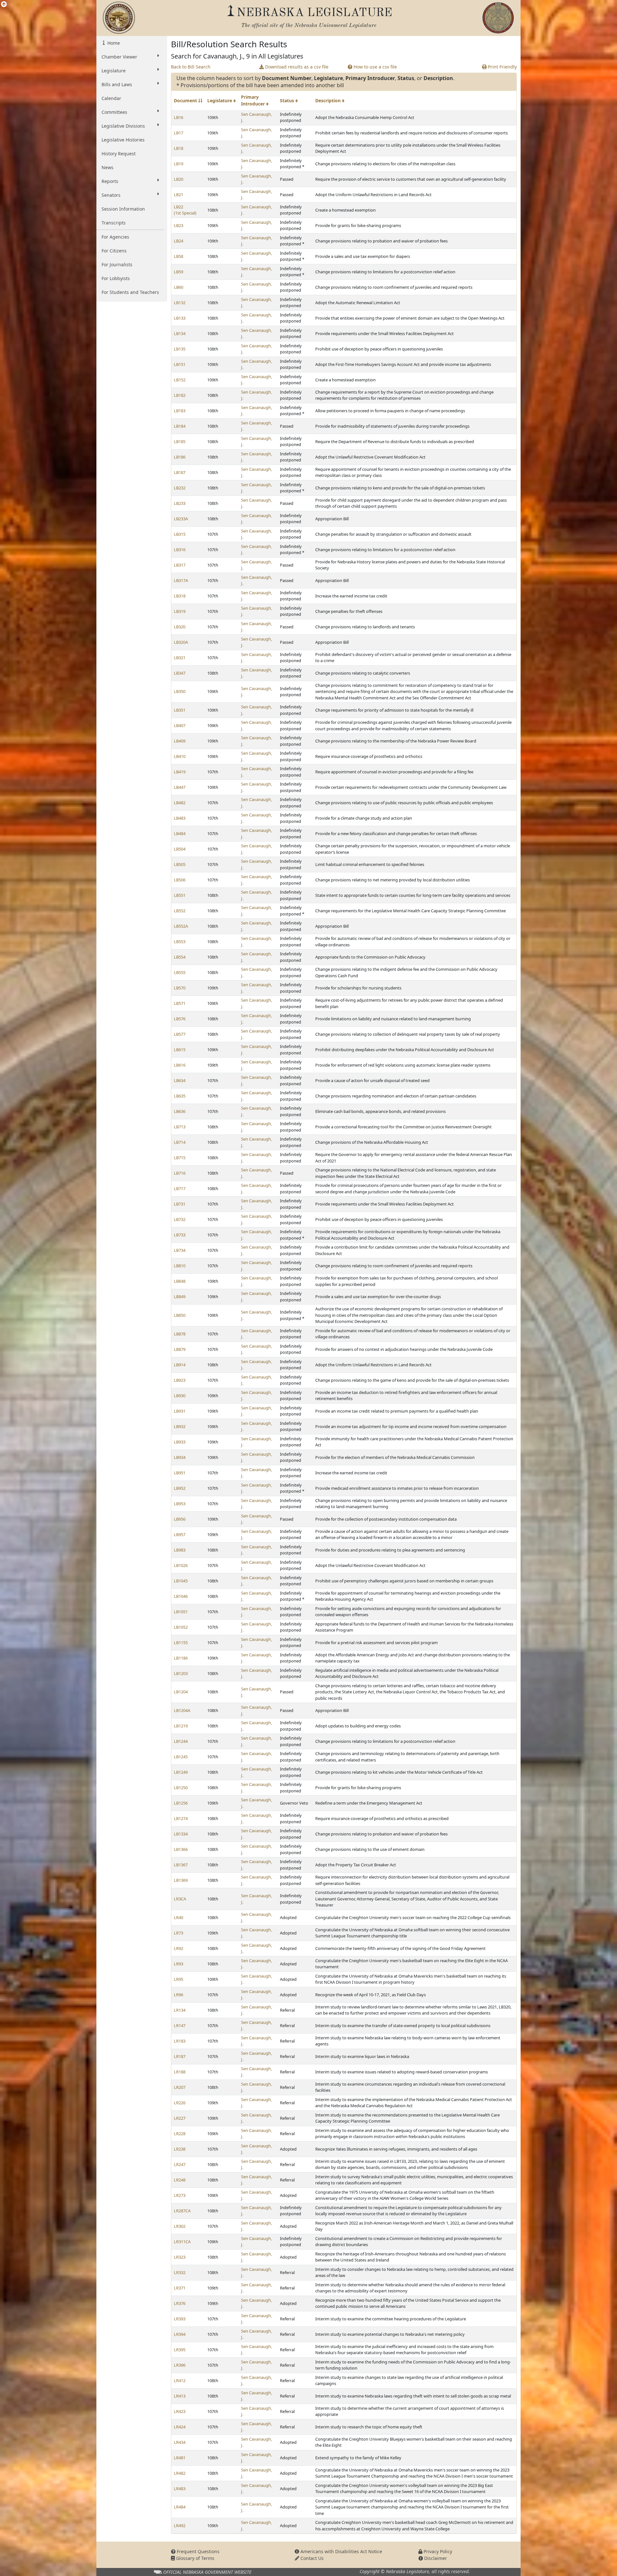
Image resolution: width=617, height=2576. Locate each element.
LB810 (180, 1266)
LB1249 (181, 1772)
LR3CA (180, 1899)
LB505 (180, 864)
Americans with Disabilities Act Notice (341, 2551)
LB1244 (181, 1741)
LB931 (180, 1411)
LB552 (180, 911)
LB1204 (181, 1692)
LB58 (179, 256)
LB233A (181, 519)
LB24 (179, 241)
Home (113, 43)
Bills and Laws (117, 84)
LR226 (180, 2103)
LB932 (180, 1426)
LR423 (180, 2411)
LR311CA (182, 2242)
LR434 (180, 2442)
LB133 (180, 318)
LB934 (180, 1457)
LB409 (180, 741)
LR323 (180, 2257)
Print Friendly (502, 67)
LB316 (180, 550)
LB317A (181, 580)
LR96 (179, 1995)
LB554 (180, 957)
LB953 (180, 1504)
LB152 (180, 380)
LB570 (180, 988)
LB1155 (181, 1643)
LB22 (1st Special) (185, 210)
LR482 (180, 2473)
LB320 (180, 627)
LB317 (180, 565)
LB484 (180, 833)
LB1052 (181, 1627)
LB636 (180, 1111)
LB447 (180, 787)
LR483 (180, 2489)
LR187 (180, 2056)
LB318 (180, 596)
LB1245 (181, 1757)
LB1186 (181, 1658)
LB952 (180, 1488)
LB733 (180, 1235)
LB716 (180, 1173)
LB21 (179, 195)
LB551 (180, 895)
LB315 (180, 534)
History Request (119, 154)
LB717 (180, 1188)
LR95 (179, 1979)
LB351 (180, 710)
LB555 (180, 972)
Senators (111, 195)
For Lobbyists (116, 278)
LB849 (180, 1297)
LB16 (179, 117)
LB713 (180, 1127)
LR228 (180, 2134)
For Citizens (114, 251)
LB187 (180, 472)
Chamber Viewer (119, 57)
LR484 (180, 2507)
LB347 (180, 673)
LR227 (180, 2118)
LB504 (180, 849)
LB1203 (181, 1673)
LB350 (180, 691)
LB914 (180, 1365)
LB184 (180, 426)
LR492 (180, 2526)
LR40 (179, 1917)
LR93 (179, 1964)
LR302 (180, 2226)
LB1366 (181, 1849)
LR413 (180, 2396)
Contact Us (311, 2558)
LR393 (180, 2319)
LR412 (180, 2380)
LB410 (180, 756)
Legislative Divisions (123, 126)
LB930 (180, 1396)
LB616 (180, 1065)
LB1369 (181, 1880)
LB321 (180, 658)
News (107, 167)
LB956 (180, 1519)
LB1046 (181, 1596)
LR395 (180, 2350)
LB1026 (181, 1565)
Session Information (123, 209)
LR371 (180, 2288)
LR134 (180, 2010)
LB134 (180, 333)
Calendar (111, 98)
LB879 (180, 1349)
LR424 (180, 2427)
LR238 (180, 2149)
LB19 (179, 164)
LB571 (180, 1003)
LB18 (179, 148)
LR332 (180, 2272)
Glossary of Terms (195, 2558)
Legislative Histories (123, 140)
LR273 (180, 2195)
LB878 (180, 1334)
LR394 (180, 2334)
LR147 (180, 2025)
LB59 (179, 272)
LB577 (180, 1034)
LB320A (181, 642)
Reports (110, 181)
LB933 (180, 1442)
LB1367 (181, 1865)
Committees (114, 112)
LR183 (180, 2041)
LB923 (180, 1380)
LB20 (179, 179)
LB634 (180, 1080)
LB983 (180, 1550)
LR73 (179, 1933)
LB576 (180, 1019)
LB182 (180, 395)
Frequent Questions (197, 2551)
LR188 (180, 2072)
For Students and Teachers (130, 292)
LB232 (180, 488)
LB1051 (181, 1612)
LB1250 (181, 1788)
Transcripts (114, 223)
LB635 (180, 1096)
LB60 (179, 287)
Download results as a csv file (296, 67)
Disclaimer (435, 2558)
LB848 (180, 1281)
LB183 (180, 411)
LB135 (180, 349)
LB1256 (181, 1803)
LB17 (179, 133)
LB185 (180, 441)
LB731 (180, 1204)
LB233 (180, 503)
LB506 (180, 880)
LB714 (180, 1142)
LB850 (180, 1315)
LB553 (180, 942)
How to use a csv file (375, 67)
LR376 (180, 2303)
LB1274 (181, 1818)
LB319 (180, 611)
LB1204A (182, 1710)
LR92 (179, 1948)
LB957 (180, 1534)
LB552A (181, 926)
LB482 (180, 803)
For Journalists (117, 264)
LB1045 (181, 1581)
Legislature (114, 71)
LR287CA (182, 2211)
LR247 (180, 2164)
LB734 (180, 1250)
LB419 (180, 772)
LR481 (180, 2458)
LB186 (180, 457)
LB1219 (181, 1726)
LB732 (180, 1219)
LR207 (180, 2087)
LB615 (180, 1050)
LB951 (180, 1473)
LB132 (180, 303)
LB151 (180, 364)
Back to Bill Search (191, 67)
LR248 (180, 2180)
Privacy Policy (437, 2551)
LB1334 (181, 1834)
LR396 (180, 2365)
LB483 (180, 818)
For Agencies (115, 237)
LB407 (180, 725)
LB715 (180, 1158)
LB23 (179, 225)
